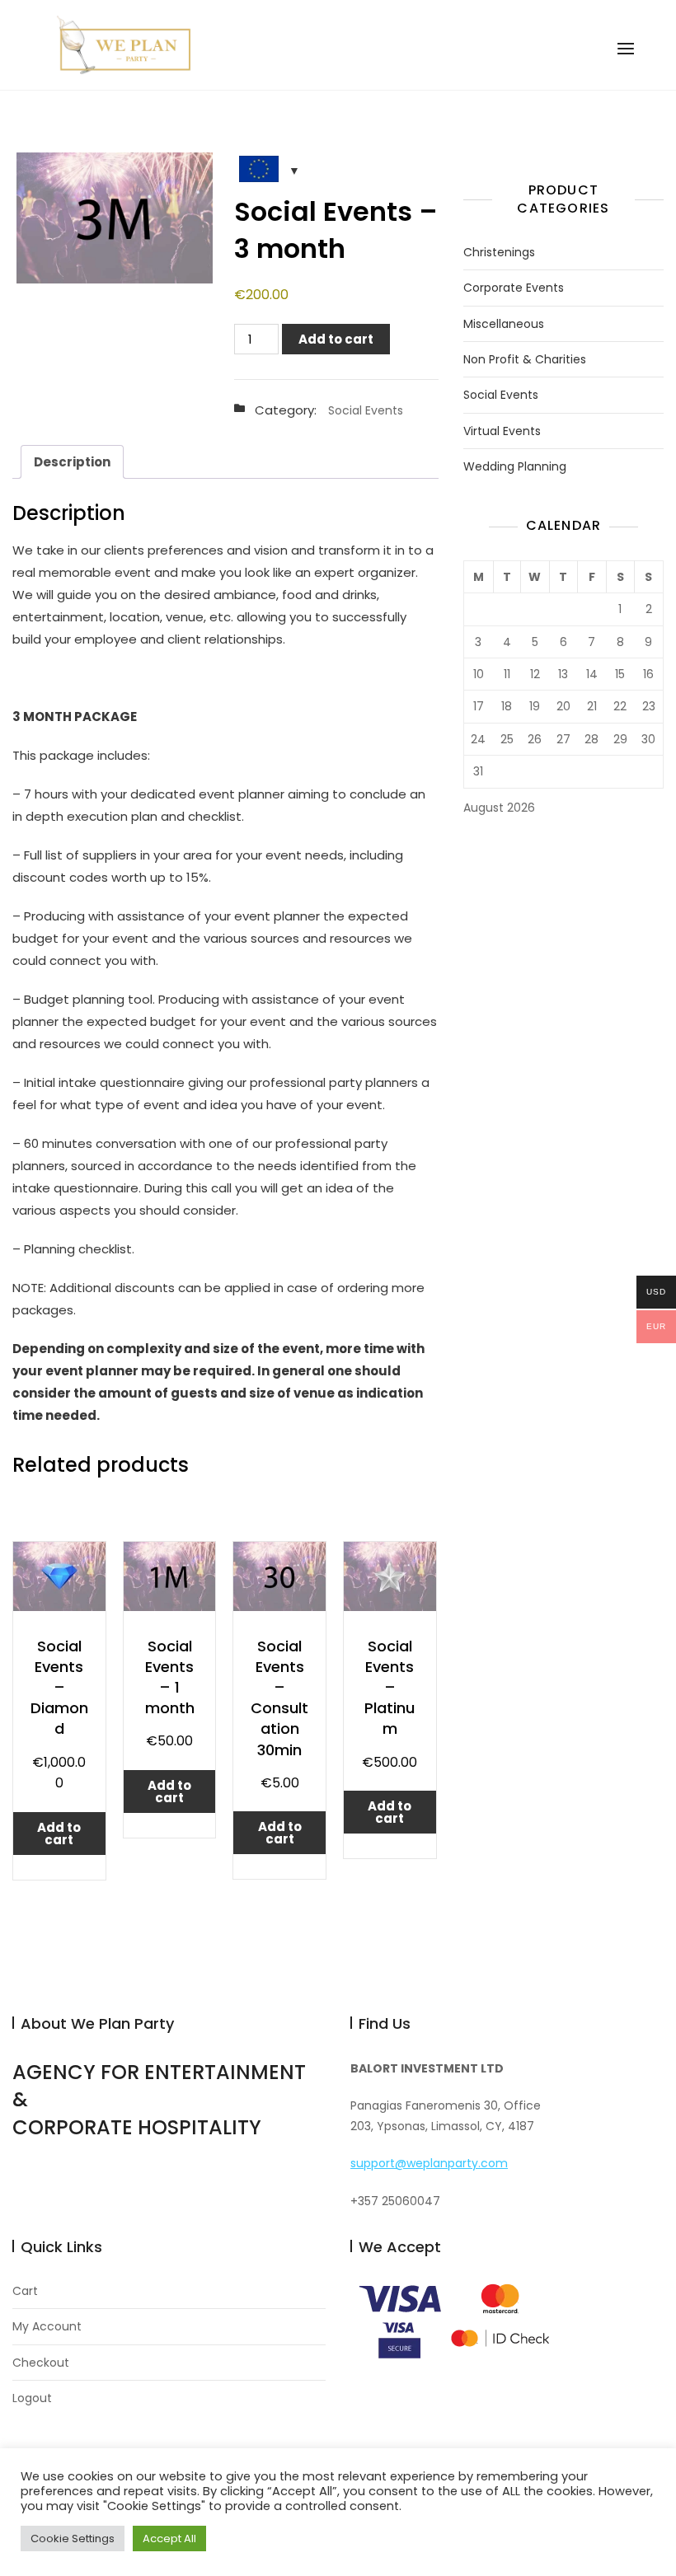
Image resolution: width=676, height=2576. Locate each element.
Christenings (499, 253)
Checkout (41, 2363)
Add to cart (336, 339)
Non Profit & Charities (525, 360)
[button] (626, 49)
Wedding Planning (515, 467)
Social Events (366, 410)
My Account (47, 2327)
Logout (32, 2398)
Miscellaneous (504, 324)
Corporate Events (514, 288)
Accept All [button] (169, 2539)
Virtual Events (502, 431)
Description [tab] (72, 462)
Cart (25, 2291)
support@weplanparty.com (429, 2163)
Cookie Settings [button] (73, 2539)
